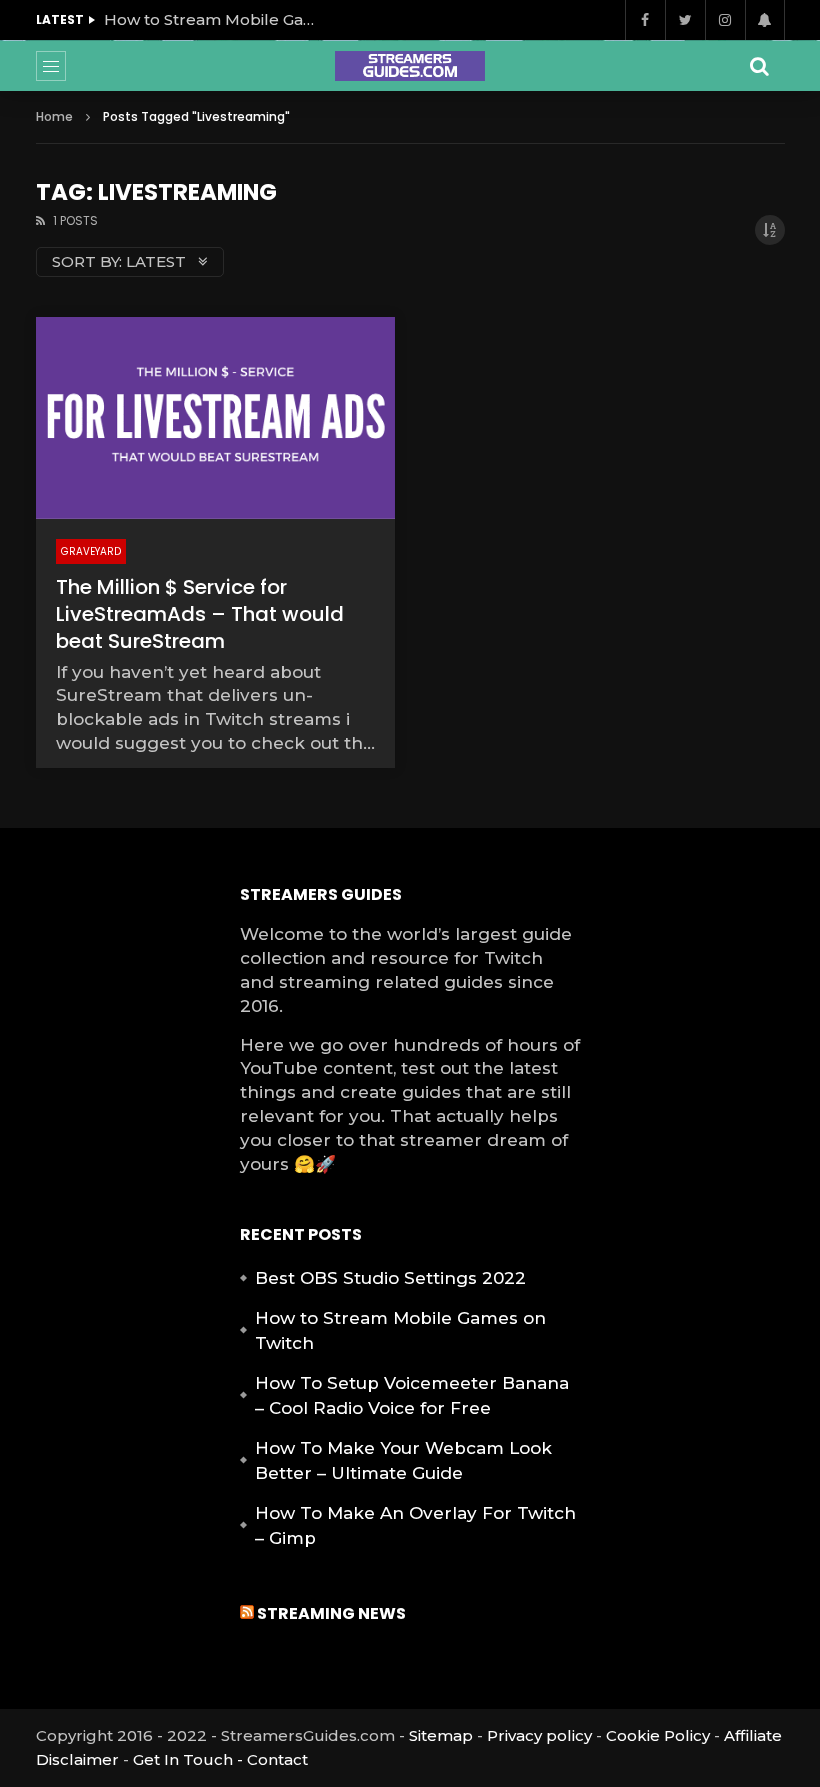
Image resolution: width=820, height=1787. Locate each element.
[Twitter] (685, 20)
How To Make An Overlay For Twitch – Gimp (415, 1526)
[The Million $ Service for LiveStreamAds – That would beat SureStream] (216, 418)
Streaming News (331, 1613)
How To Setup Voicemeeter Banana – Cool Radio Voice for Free (412, 1396)
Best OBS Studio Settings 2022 (390, 1278)
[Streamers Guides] (410, 66)
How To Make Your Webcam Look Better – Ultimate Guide (403, 1461)
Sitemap (441, 1735)
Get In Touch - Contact (220, 1759)
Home (54, 116)
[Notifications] (765, 20)
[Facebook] (645, 20)
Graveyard (91, 551)
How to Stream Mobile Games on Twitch (214, 19)
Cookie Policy (658, 1735)
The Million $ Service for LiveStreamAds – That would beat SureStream (200, 614)
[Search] (760, 66)
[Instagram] (725, 20)
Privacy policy (539, 1735)
